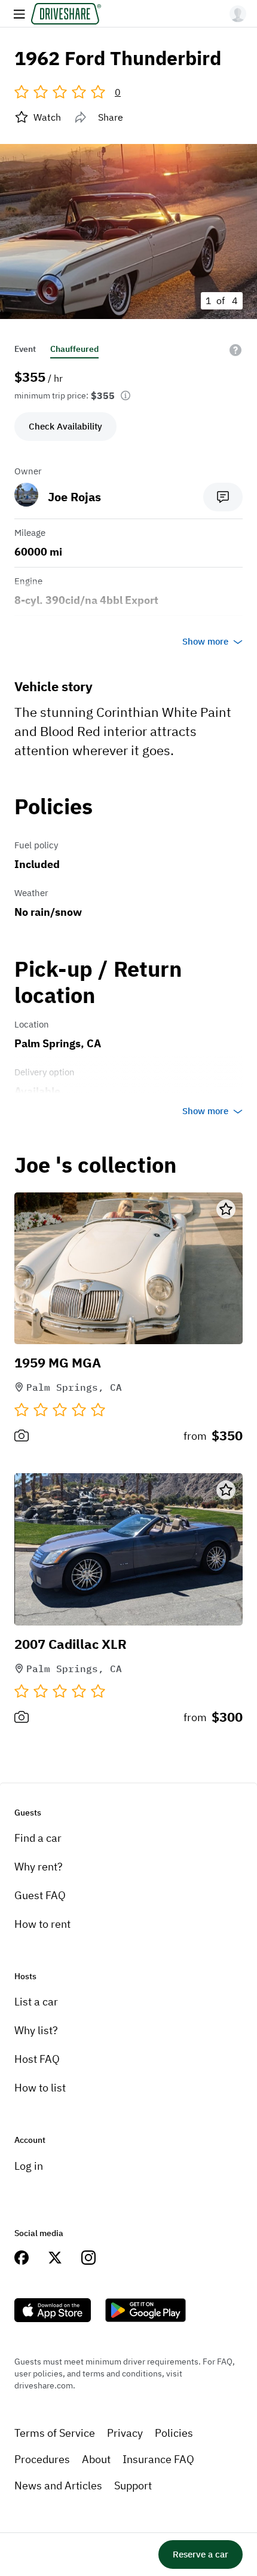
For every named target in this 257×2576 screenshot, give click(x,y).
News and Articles (58, 2485)
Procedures (42, 2459)
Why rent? (39, 1867)
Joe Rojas (74, 497)
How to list (40, 2088)
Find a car (38, 1838)
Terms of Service (55, 2433)
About (96, 2459)
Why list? (36, 2030)
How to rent (42, 1924)
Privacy (125, 2433)
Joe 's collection (95, 1165)
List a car (36, 2002)
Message (223, 497)
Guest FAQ (40, 1895)
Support (133, 2485)
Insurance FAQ (158, 2459)
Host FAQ (37, 2059)
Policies (174, 2433)
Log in (29, 2166)
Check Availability (65, 426)
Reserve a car (201, 2554)
